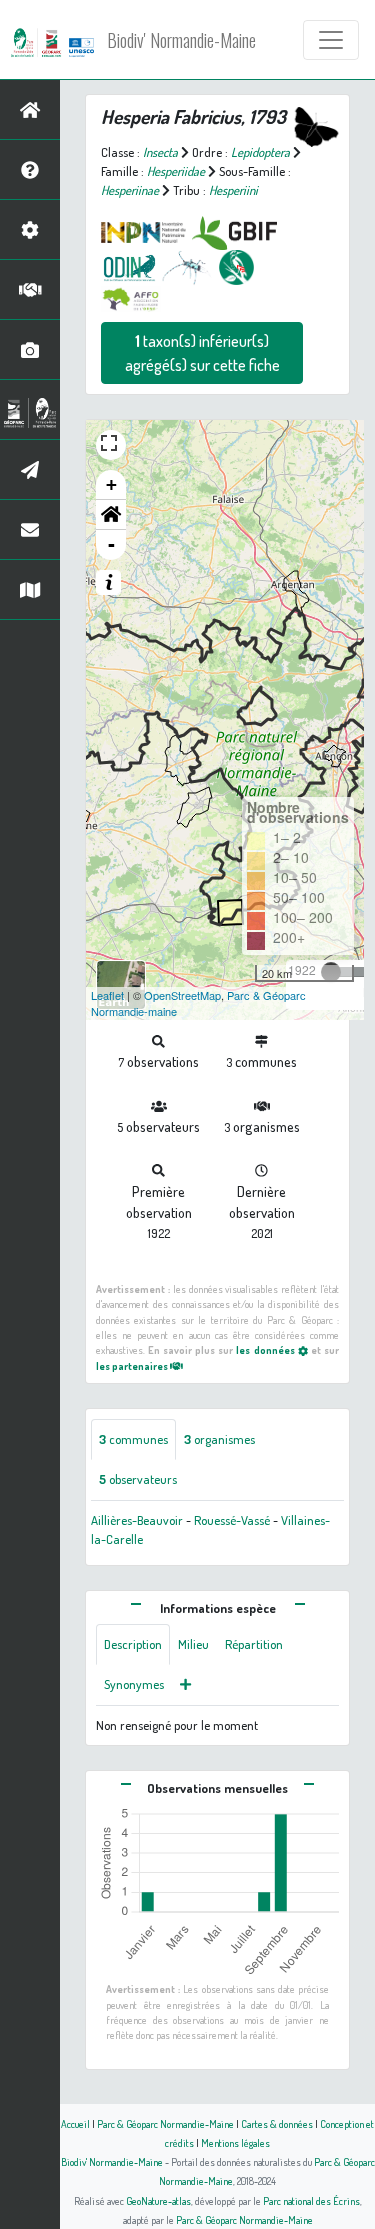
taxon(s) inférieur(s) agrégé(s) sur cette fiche (202, 353)
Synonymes (134, 1684)
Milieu (193, 1644)
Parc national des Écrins (311, 2200)
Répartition (254, 1644)
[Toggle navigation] (331, 40)
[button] (111, 515)
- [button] (111, 544)
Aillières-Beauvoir (137, 1520)
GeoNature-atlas (158, 2200)
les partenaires (133, 1365)
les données (266, 1349)
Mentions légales (235, 2142)
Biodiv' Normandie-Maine (181, 40)
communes (133, 1439)
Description (133, 1644)
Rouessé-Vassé (232, 1520)
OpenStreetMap (182, 995)
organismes (219, 1439)
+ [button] (111, 484)
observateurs (138, 1479)
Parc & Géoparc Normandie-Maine (165, 2123)
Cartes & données (277, 2123)
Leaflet (107, 995)
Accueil (75, 2123)
